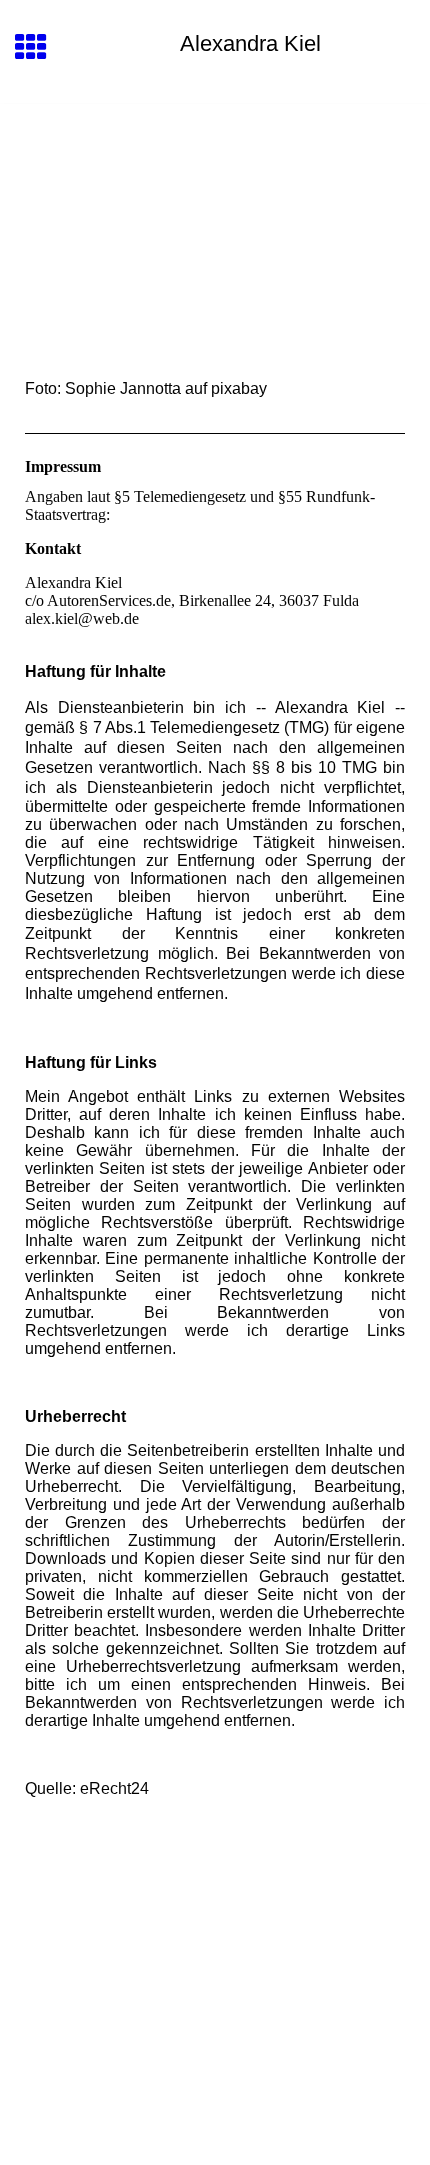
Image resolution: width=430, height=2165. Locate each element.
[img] (215, 188)
